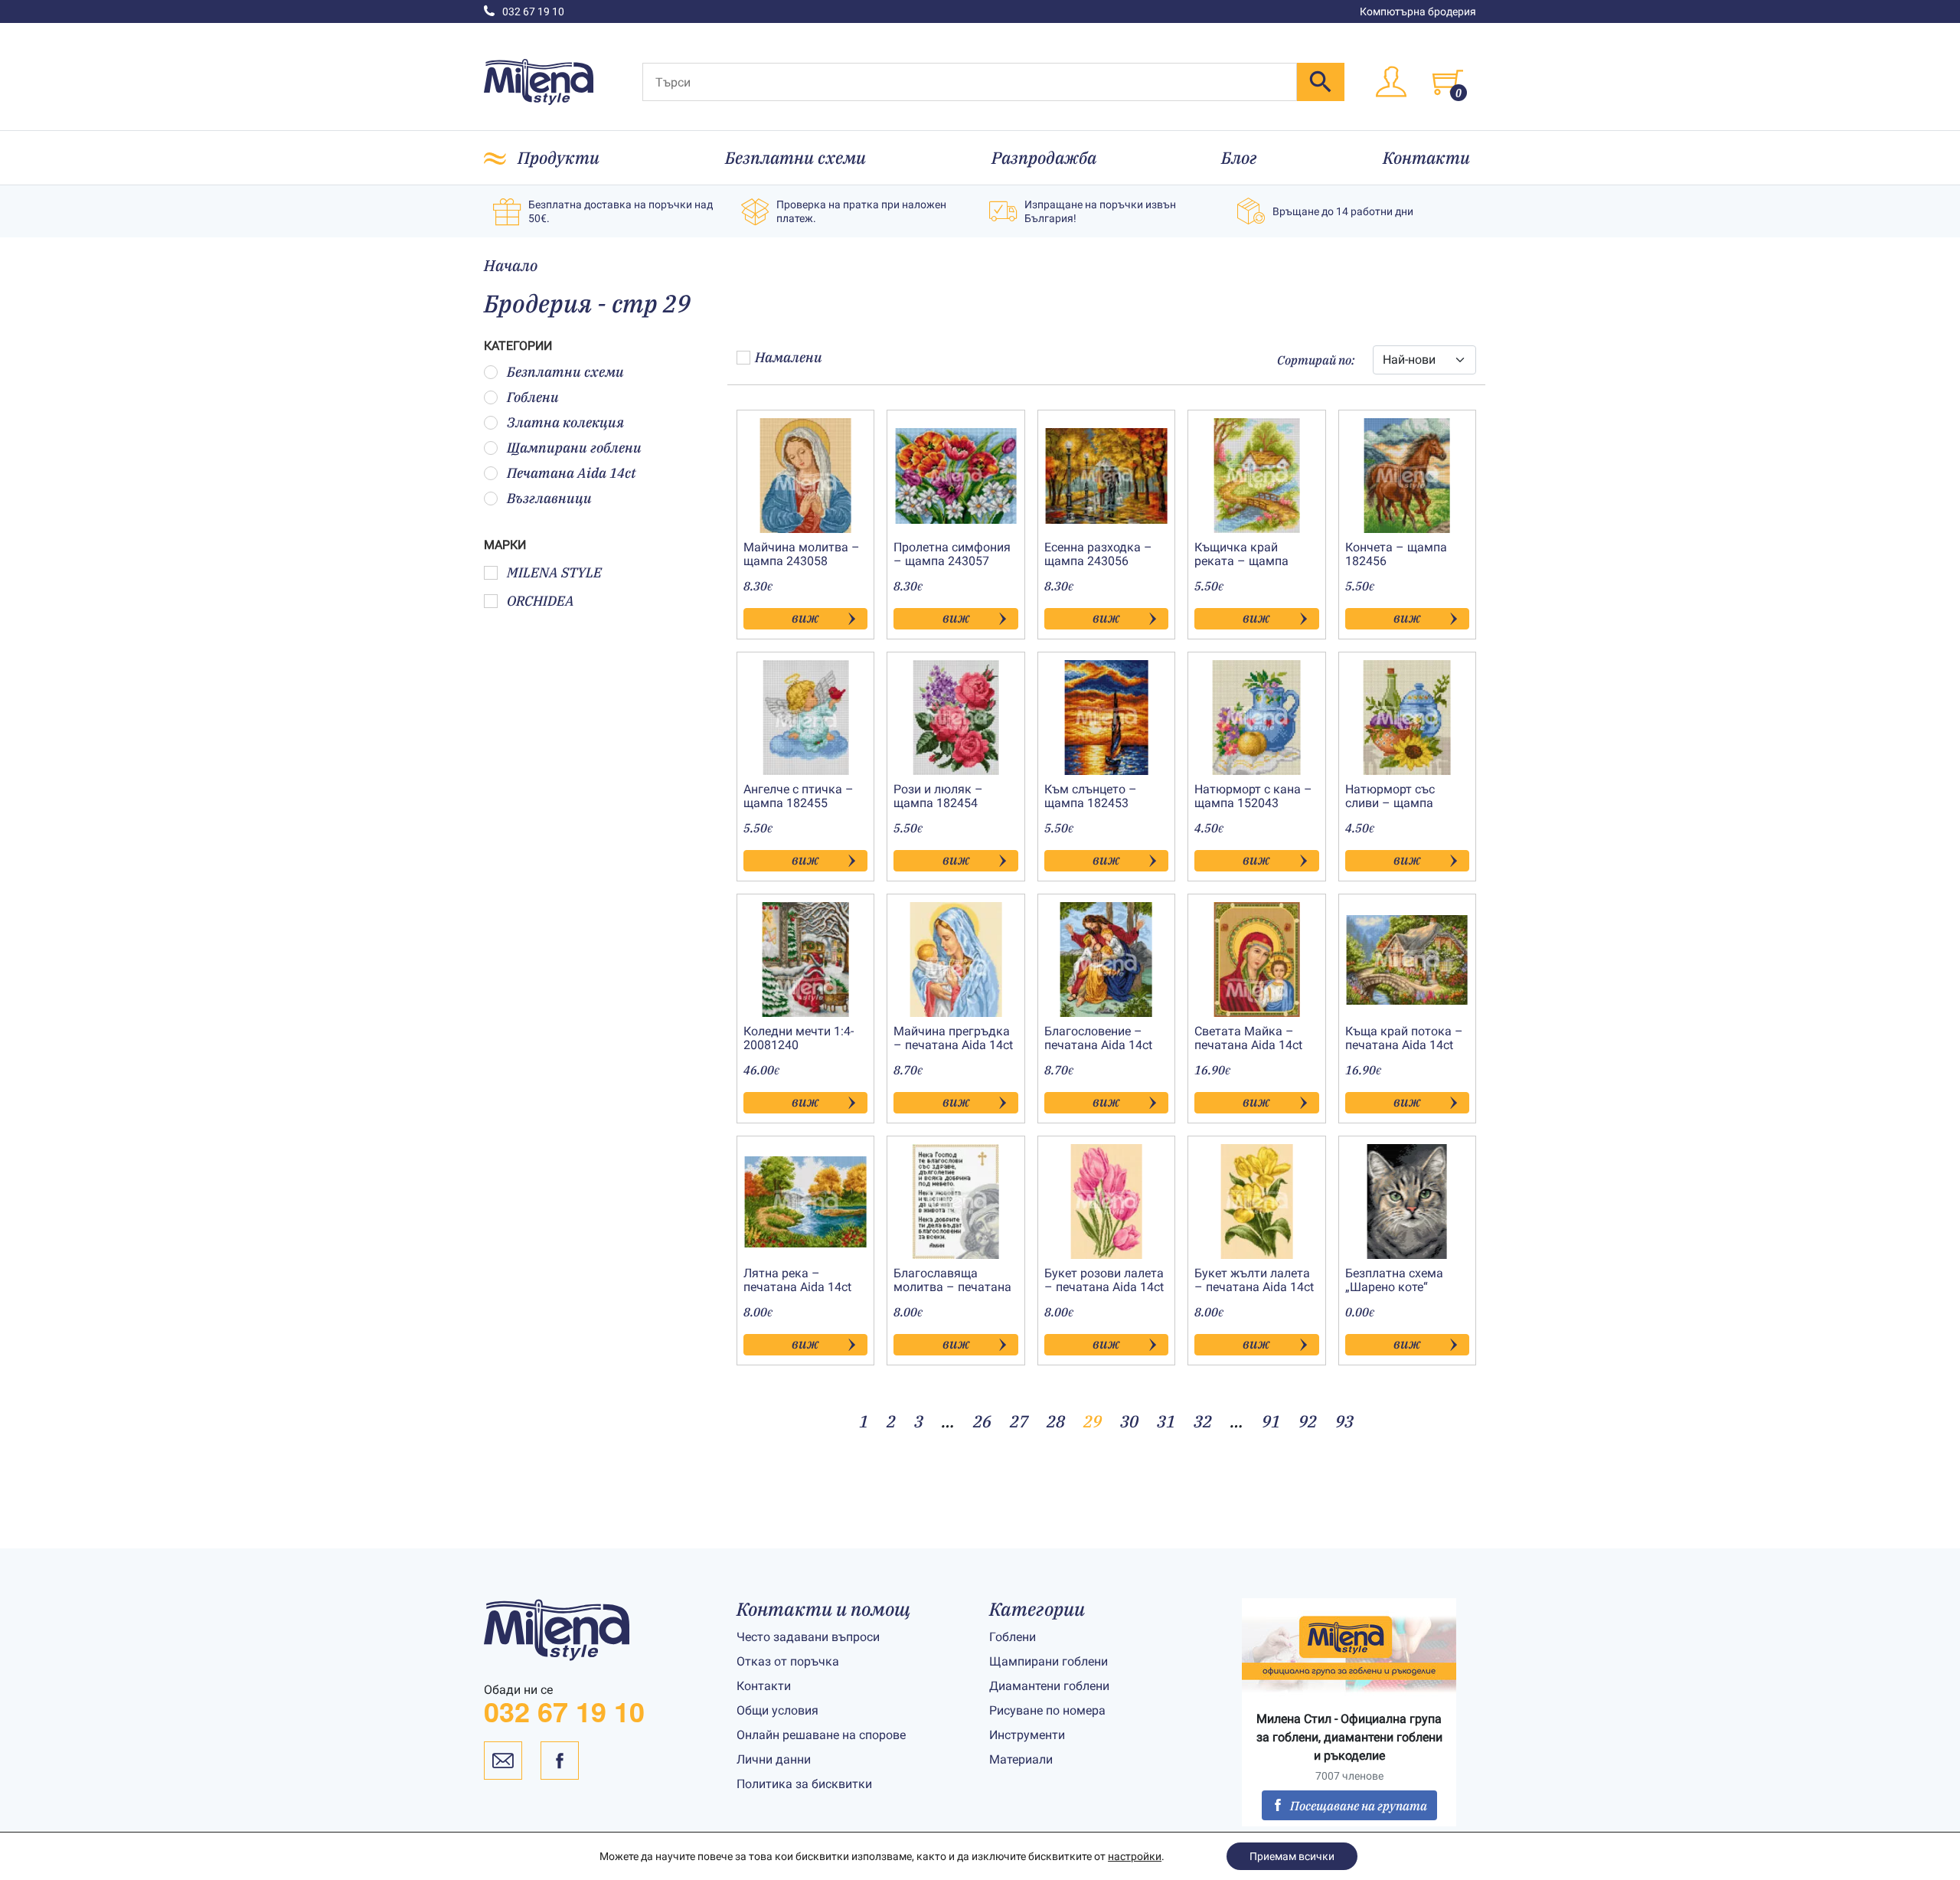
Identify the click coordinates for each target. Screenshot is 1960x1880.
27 (1019, 1421)
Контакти (1426, 157)
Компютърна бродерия (1418, 11)
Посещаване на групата (1359, 1806)
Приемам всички (1292, 1856)
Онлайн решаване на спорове (821, 1735)
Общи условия (777, 1710)
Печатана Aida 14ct (572, 473)
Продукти (559, 157)
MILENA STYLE (554, 572)
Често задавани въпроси (808, 1637)
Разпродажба (1044, 157)
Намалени (789, 357)
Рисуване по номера (1047, 1710)
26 (982, 1421)
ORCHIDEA (541, 601)
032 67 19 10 (533, 11)
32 (1203, 1421)
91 (1271, 1421)
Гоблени (533, 397)
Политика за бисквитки (804, 1784)
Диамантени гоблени (1049, 1686)
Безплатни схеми (795, 157)
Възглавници (549, 498)
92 (1308, 1421)
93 (1344, 1421)
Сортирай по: (1316, 360)
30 (1129, 1421)
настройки (1135, 1856)
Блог (1239, 157)
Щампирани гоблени (574, 448)
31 (1166, 1421)
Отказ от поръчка (788, 1661)
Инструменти (1027, 1735)
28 (1056, 1421)
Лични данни (774, 1759)
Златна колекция (565, 422)
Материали (1021, 1759)
